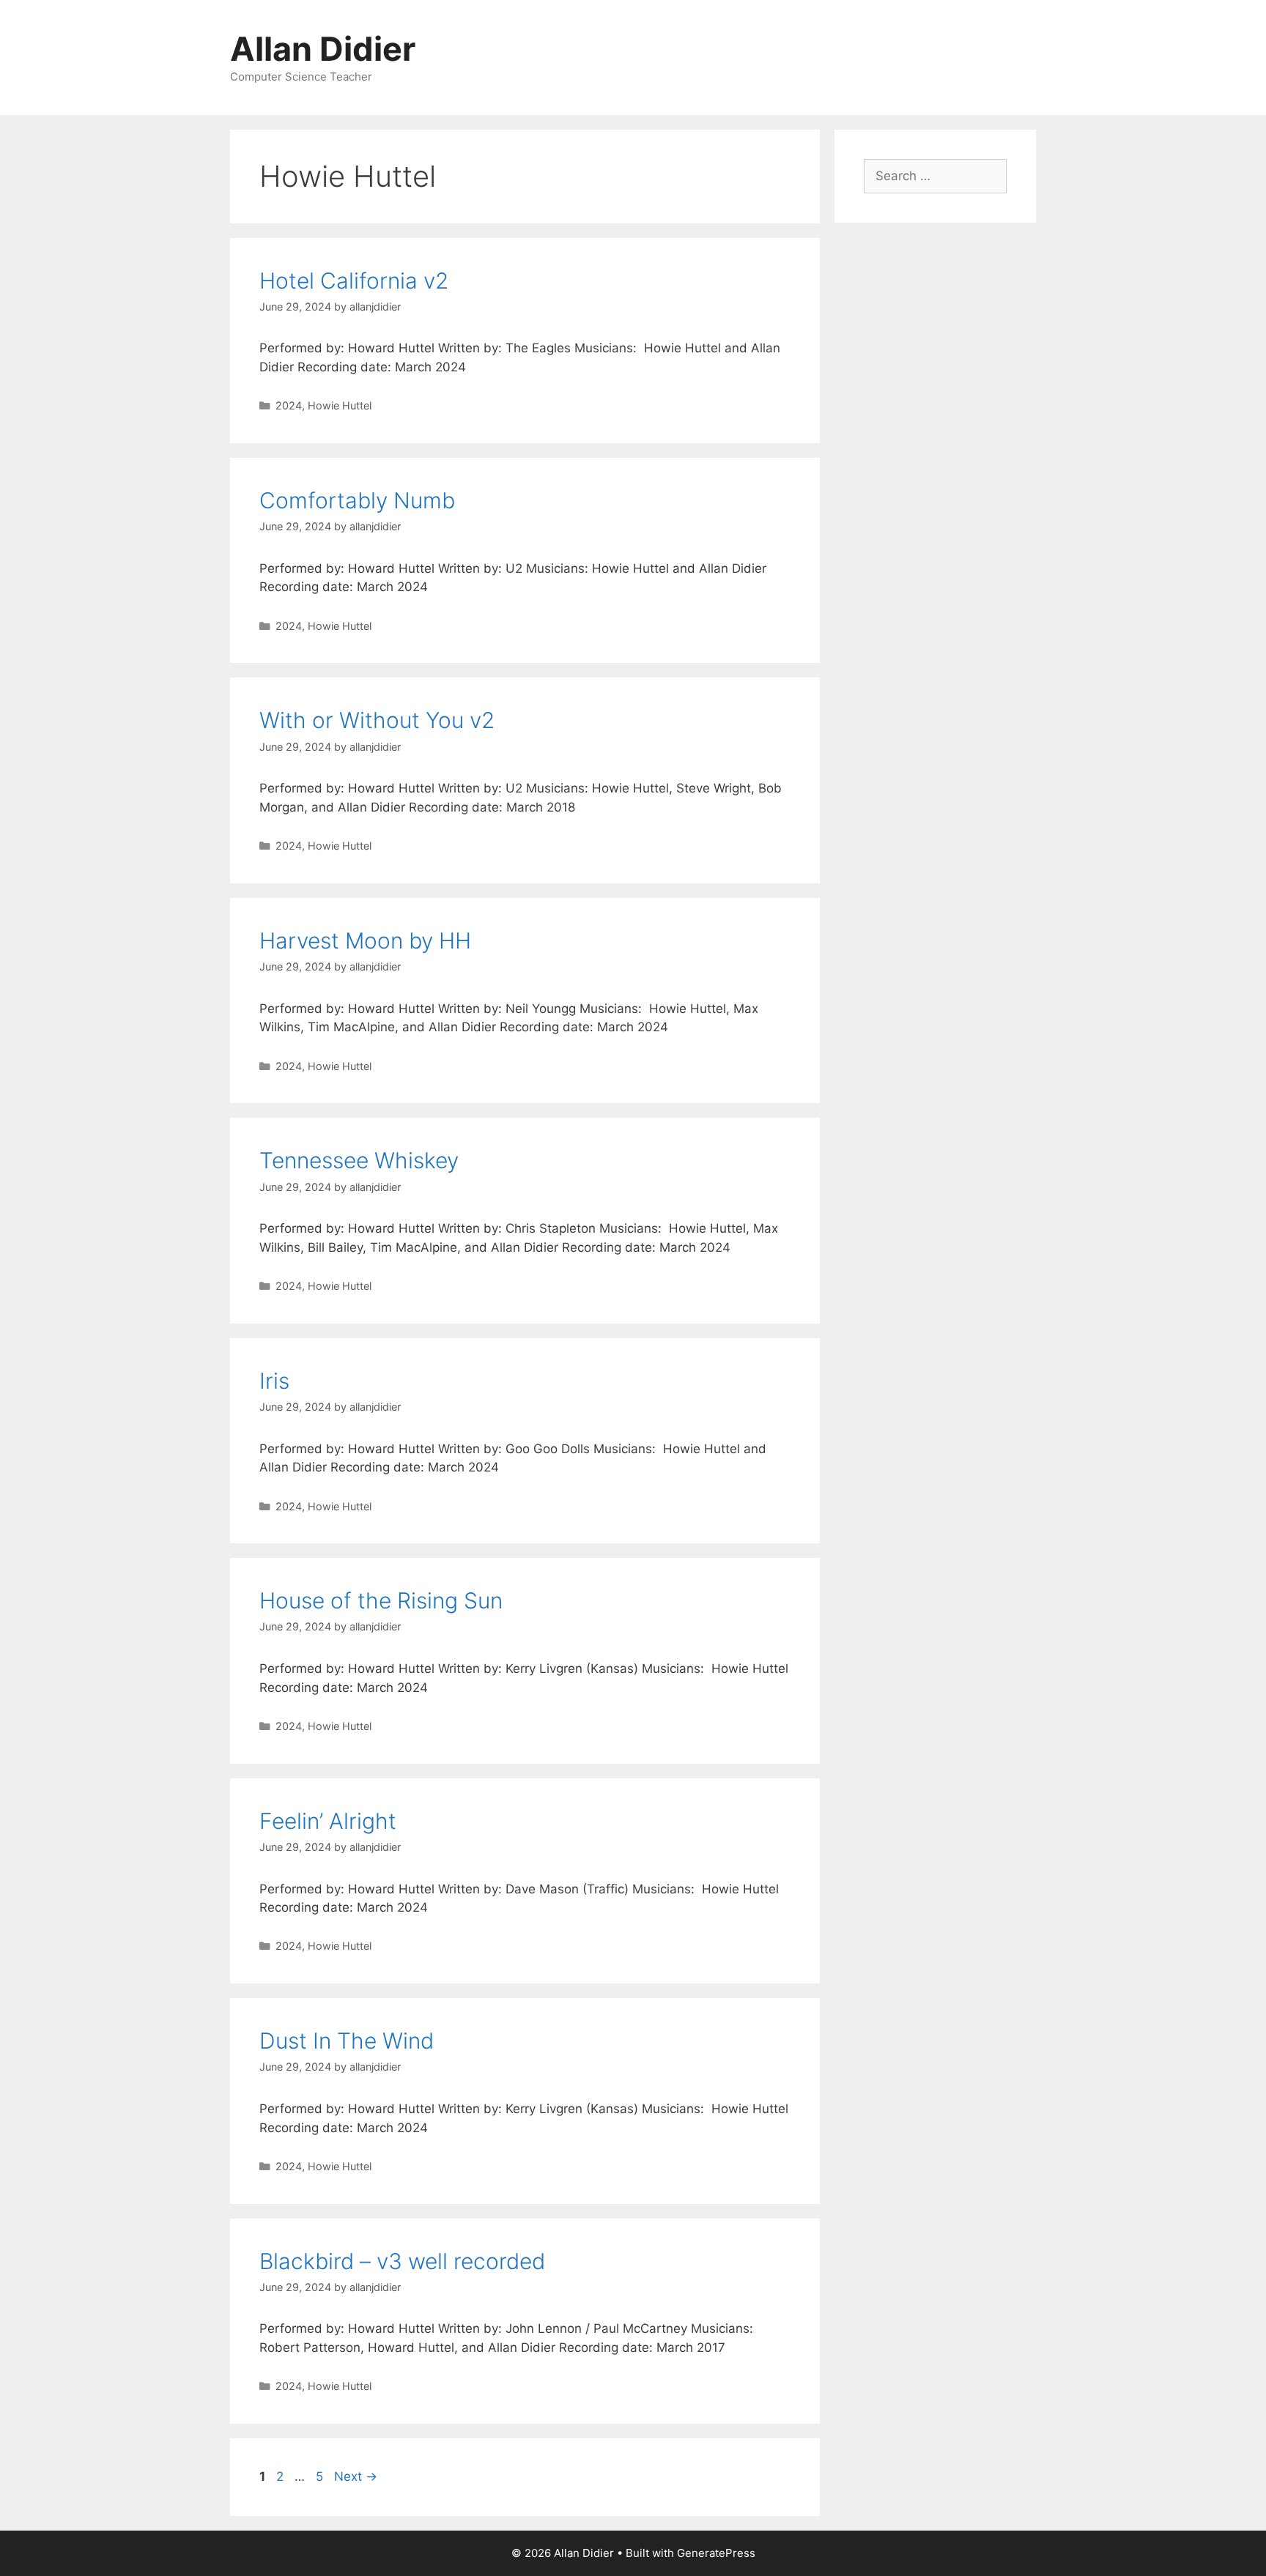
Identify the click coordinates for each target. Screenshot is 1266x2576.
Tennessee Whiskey (359, 1160)
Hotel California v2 (354, 281)
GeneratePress (716, 2553)
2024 (289, 405)
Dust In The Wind (347, 2041)
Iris (274, 1381)
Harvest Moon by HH (365, 940)
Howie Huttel (340, 405)
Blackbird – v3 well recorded (402, 2261)
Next (356, 2476)
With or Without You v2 (377, 720)
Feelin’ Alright (328, 1821)
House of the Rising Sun (381, 1600)
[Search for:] (935, 176)
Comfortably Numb (357, 500)
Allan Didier (323, 49)
